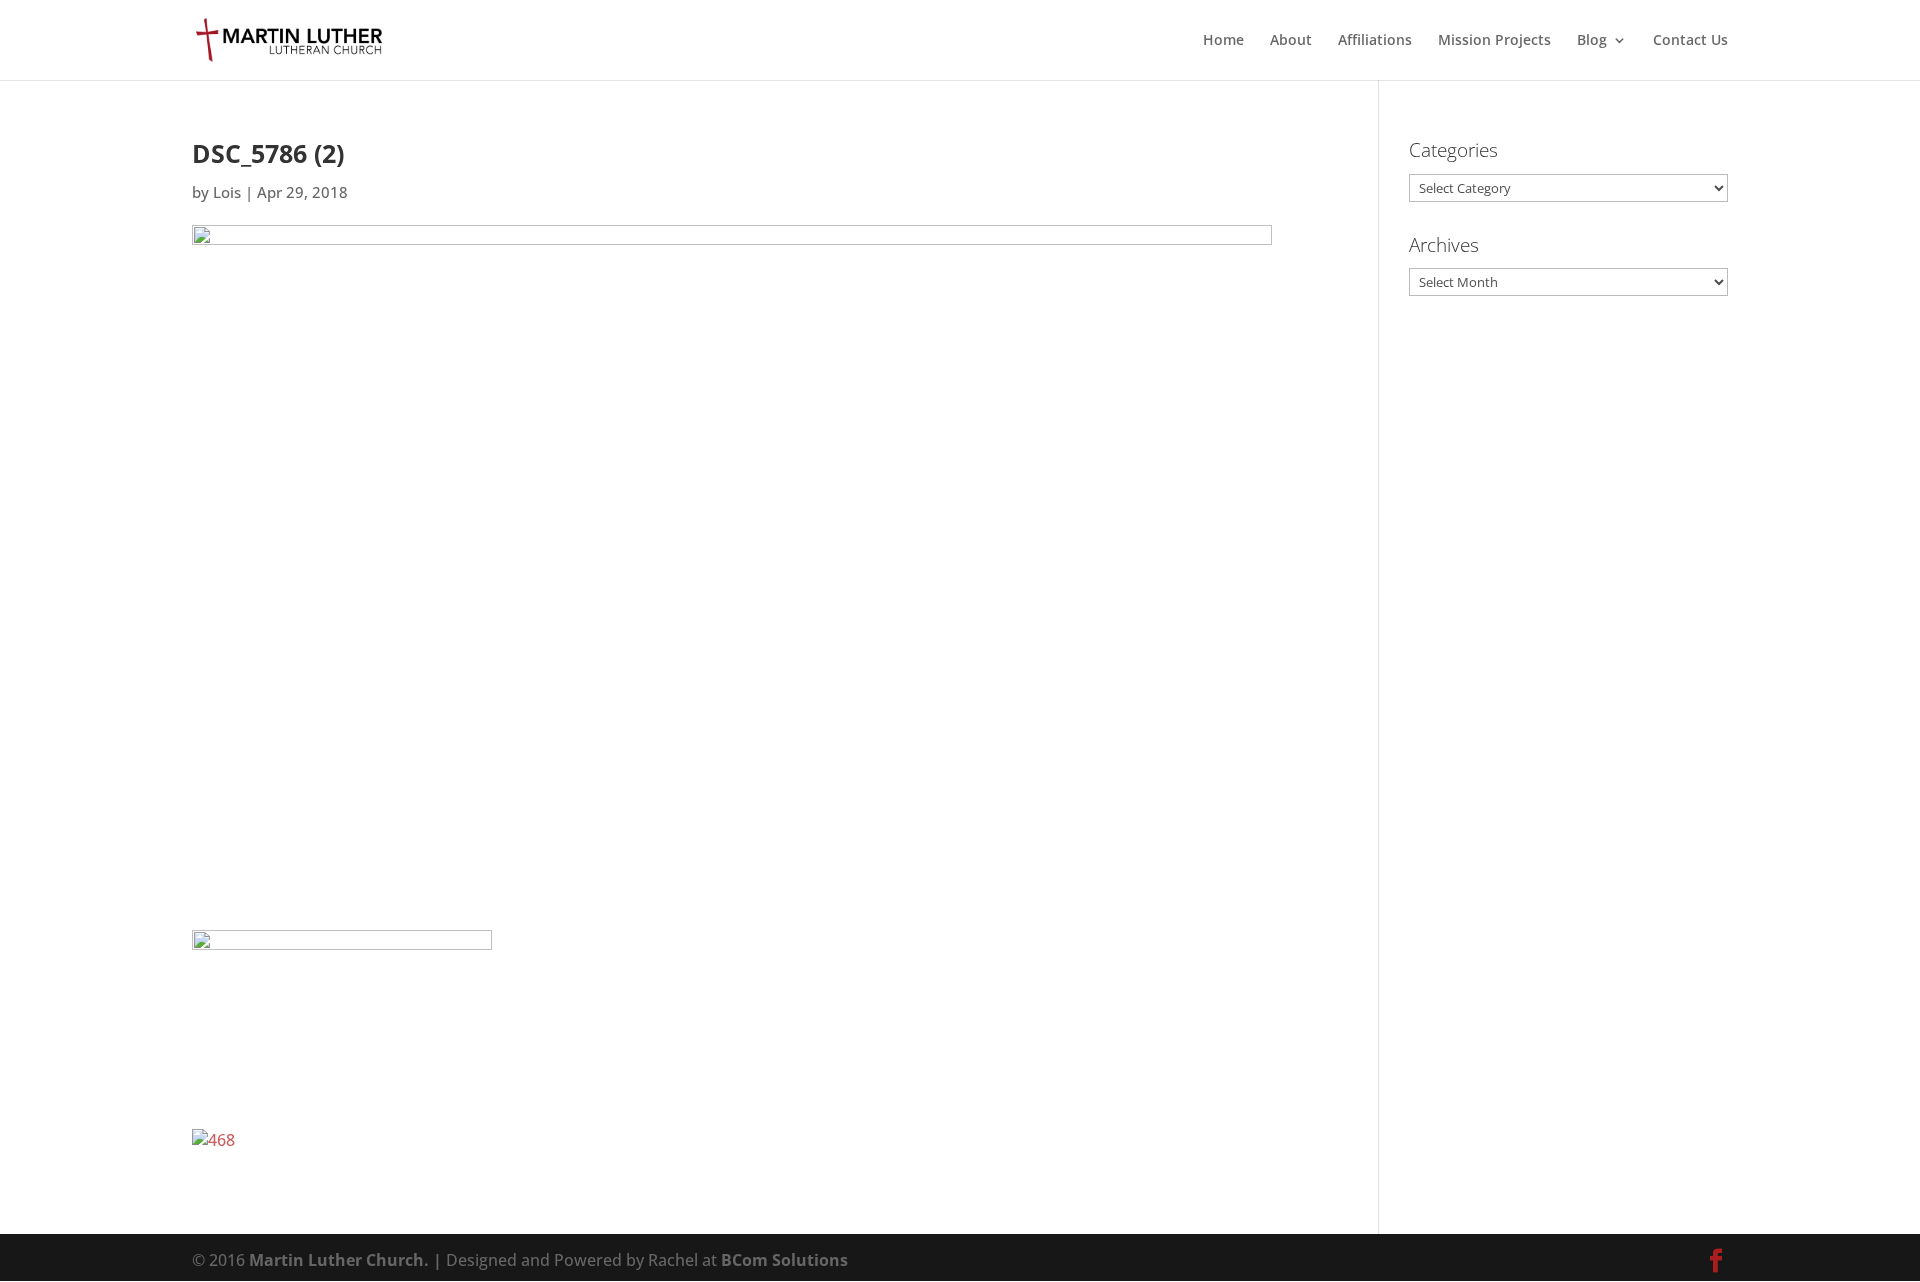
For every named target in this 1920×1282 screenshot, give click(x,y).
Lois (227, 192)
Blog (1592, 41)
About (1291, 41)
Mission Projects (1494, 41)
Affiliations (1375, 41)
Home (1223, 41)
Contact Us (1690, 41)
